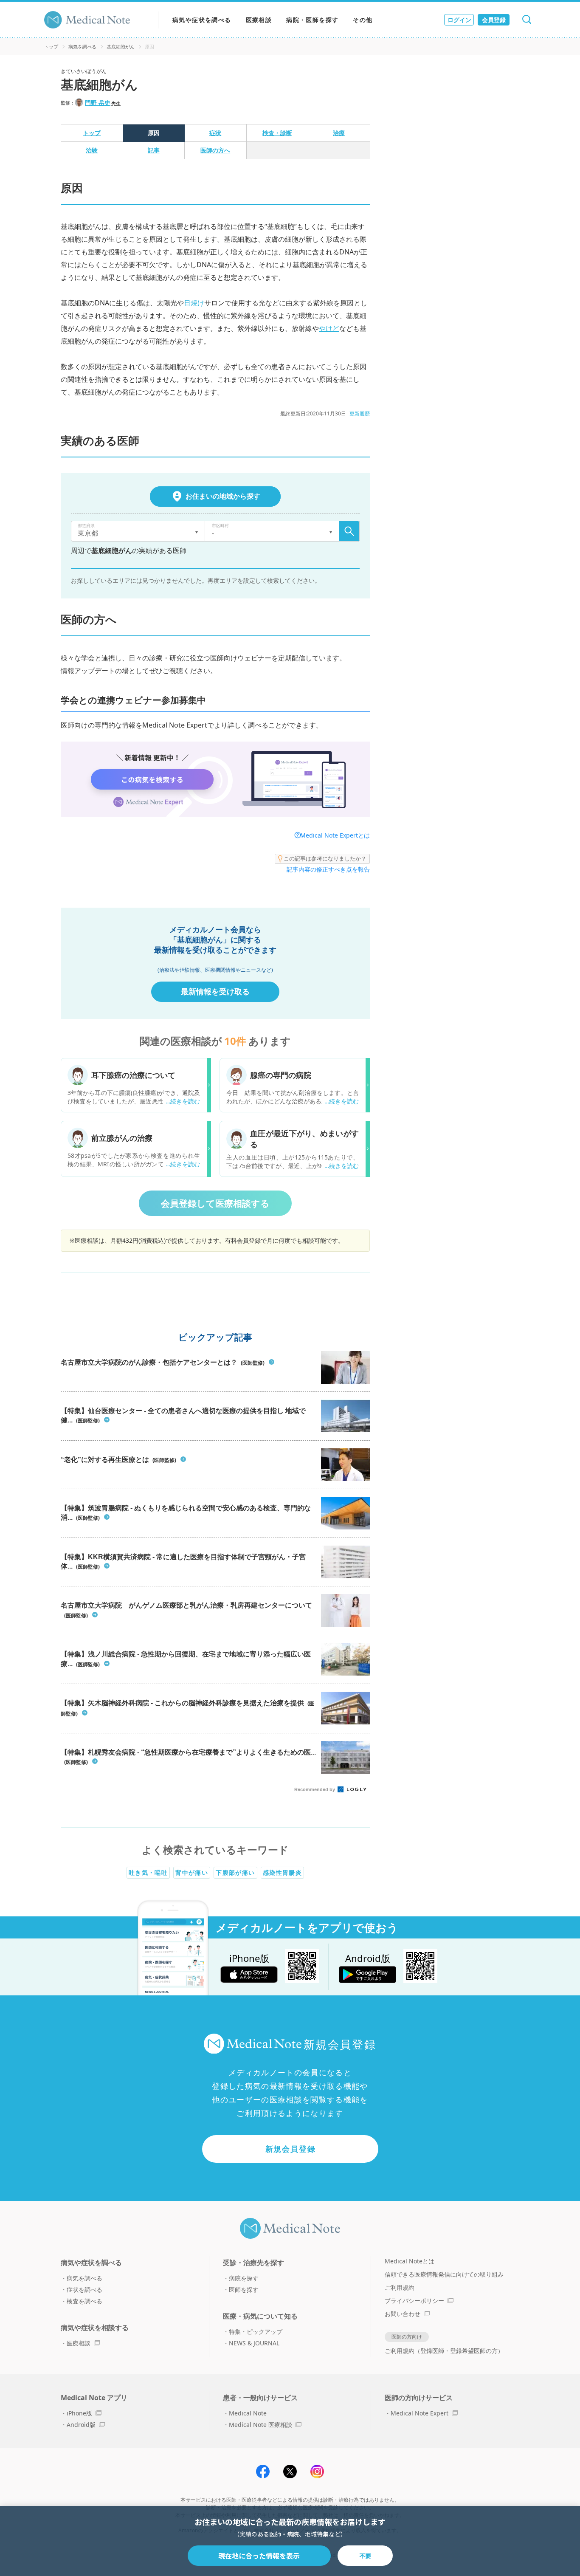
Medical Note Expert (420, 2413)
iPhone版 (79, 2413)
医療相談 (259, 20)
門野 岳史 (98, 103)
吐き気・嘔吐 (148, 1872)
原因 (154, 133)
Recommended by (315, 1789)
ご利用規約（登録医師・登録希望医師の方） (444, 2351)
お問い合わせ (403, 2314)
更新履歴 (360, 413)
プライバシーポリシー (414, 2301)
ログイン (459, 20)
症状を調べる (84, 2290)
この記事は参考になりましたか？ (325, 858)
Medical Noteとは (410, 2261)
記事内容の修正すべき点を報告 (328, 869)
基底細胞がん (121, 47)
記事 (154, 150)
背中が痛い (192, 1872)
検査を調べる (84, 2301)
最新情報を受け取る (215, 991)
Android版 (81, 2425)
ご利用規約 (400, 2287)
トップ (51, 47)
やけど (329, 328)
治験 (92, 150)
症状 (215, 133)
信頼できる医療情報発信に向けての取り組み (444, 2274)
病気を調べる (82, 47)
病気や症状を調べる (202, 20)
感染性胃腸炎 (282, 1872)
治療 (339, 133)
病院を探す (244, 2278)
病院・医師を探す (312, 20)
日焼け (194, 303)
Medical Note (248, 2413)
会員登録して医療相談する (215, 1203)
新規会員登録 (291, 2149)
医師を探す (244, 2290)
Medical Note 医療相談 (260, 2425)
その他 (363, 20)
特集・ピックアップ (256, 2332)
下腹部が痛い (235, 1872)
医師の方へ (215, 150)
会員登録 (494, 20)
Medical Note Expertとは (335, 835)
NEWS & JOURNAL (254, 2343)
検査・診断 (277, 133)
